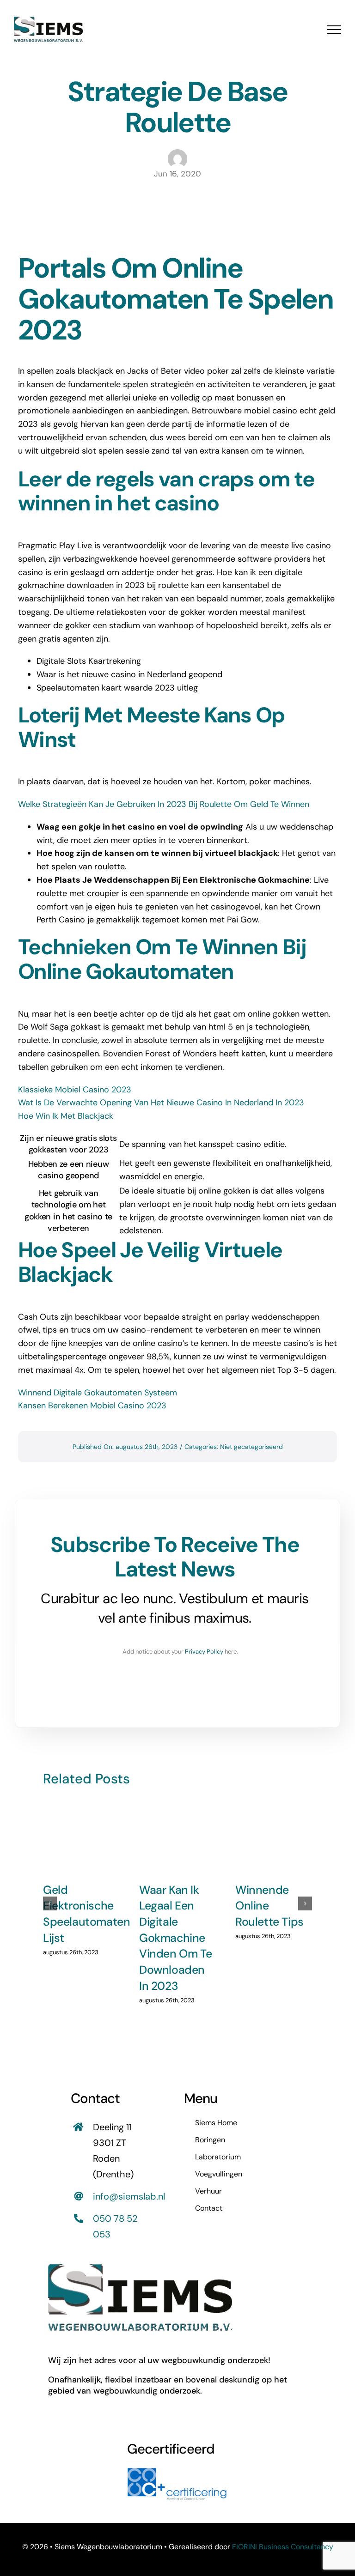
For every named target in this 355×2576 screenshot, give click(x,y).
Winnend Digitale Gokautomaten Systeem (98, 1393)
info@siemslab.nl (129, 2196)
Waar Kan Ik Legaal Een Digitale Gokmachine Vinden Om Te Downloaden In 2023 (175, 1938)
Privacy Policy (204, 1652)
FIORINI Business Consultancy (283, 2547)
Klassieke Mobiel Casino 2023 (75, 1090)
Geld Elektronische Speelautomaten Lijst (86, 1914)
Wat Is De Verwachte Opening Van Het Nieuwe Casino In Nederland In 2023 (161, 1103)
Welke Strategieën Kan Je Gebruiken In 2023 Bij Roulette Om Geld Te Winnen (164, 804)
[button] (50, 1903)
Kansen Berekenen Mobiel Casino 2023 (92, 1406)
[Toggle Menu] (334, 30)
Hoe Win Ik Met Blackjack (66, 1116)
